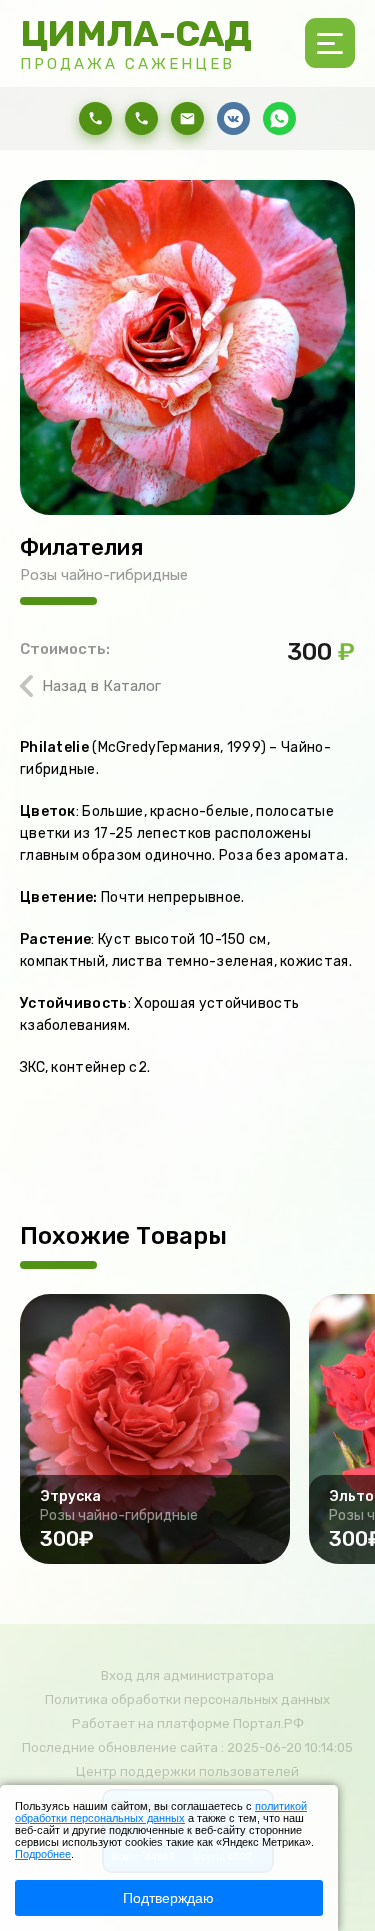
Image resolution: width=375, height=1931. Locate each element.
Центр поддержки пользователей (187, 1771)
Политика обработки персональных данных (187, 1699)
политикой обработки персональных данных (161, 1812)
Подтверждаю (168, 1898)
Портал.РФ (268, 1723)
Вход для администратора (187, 1675)
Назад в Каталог (101, 686)
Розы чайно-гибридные (104, 575)
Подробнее (43, 1854)
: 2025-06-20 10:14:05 (287, 1747)
